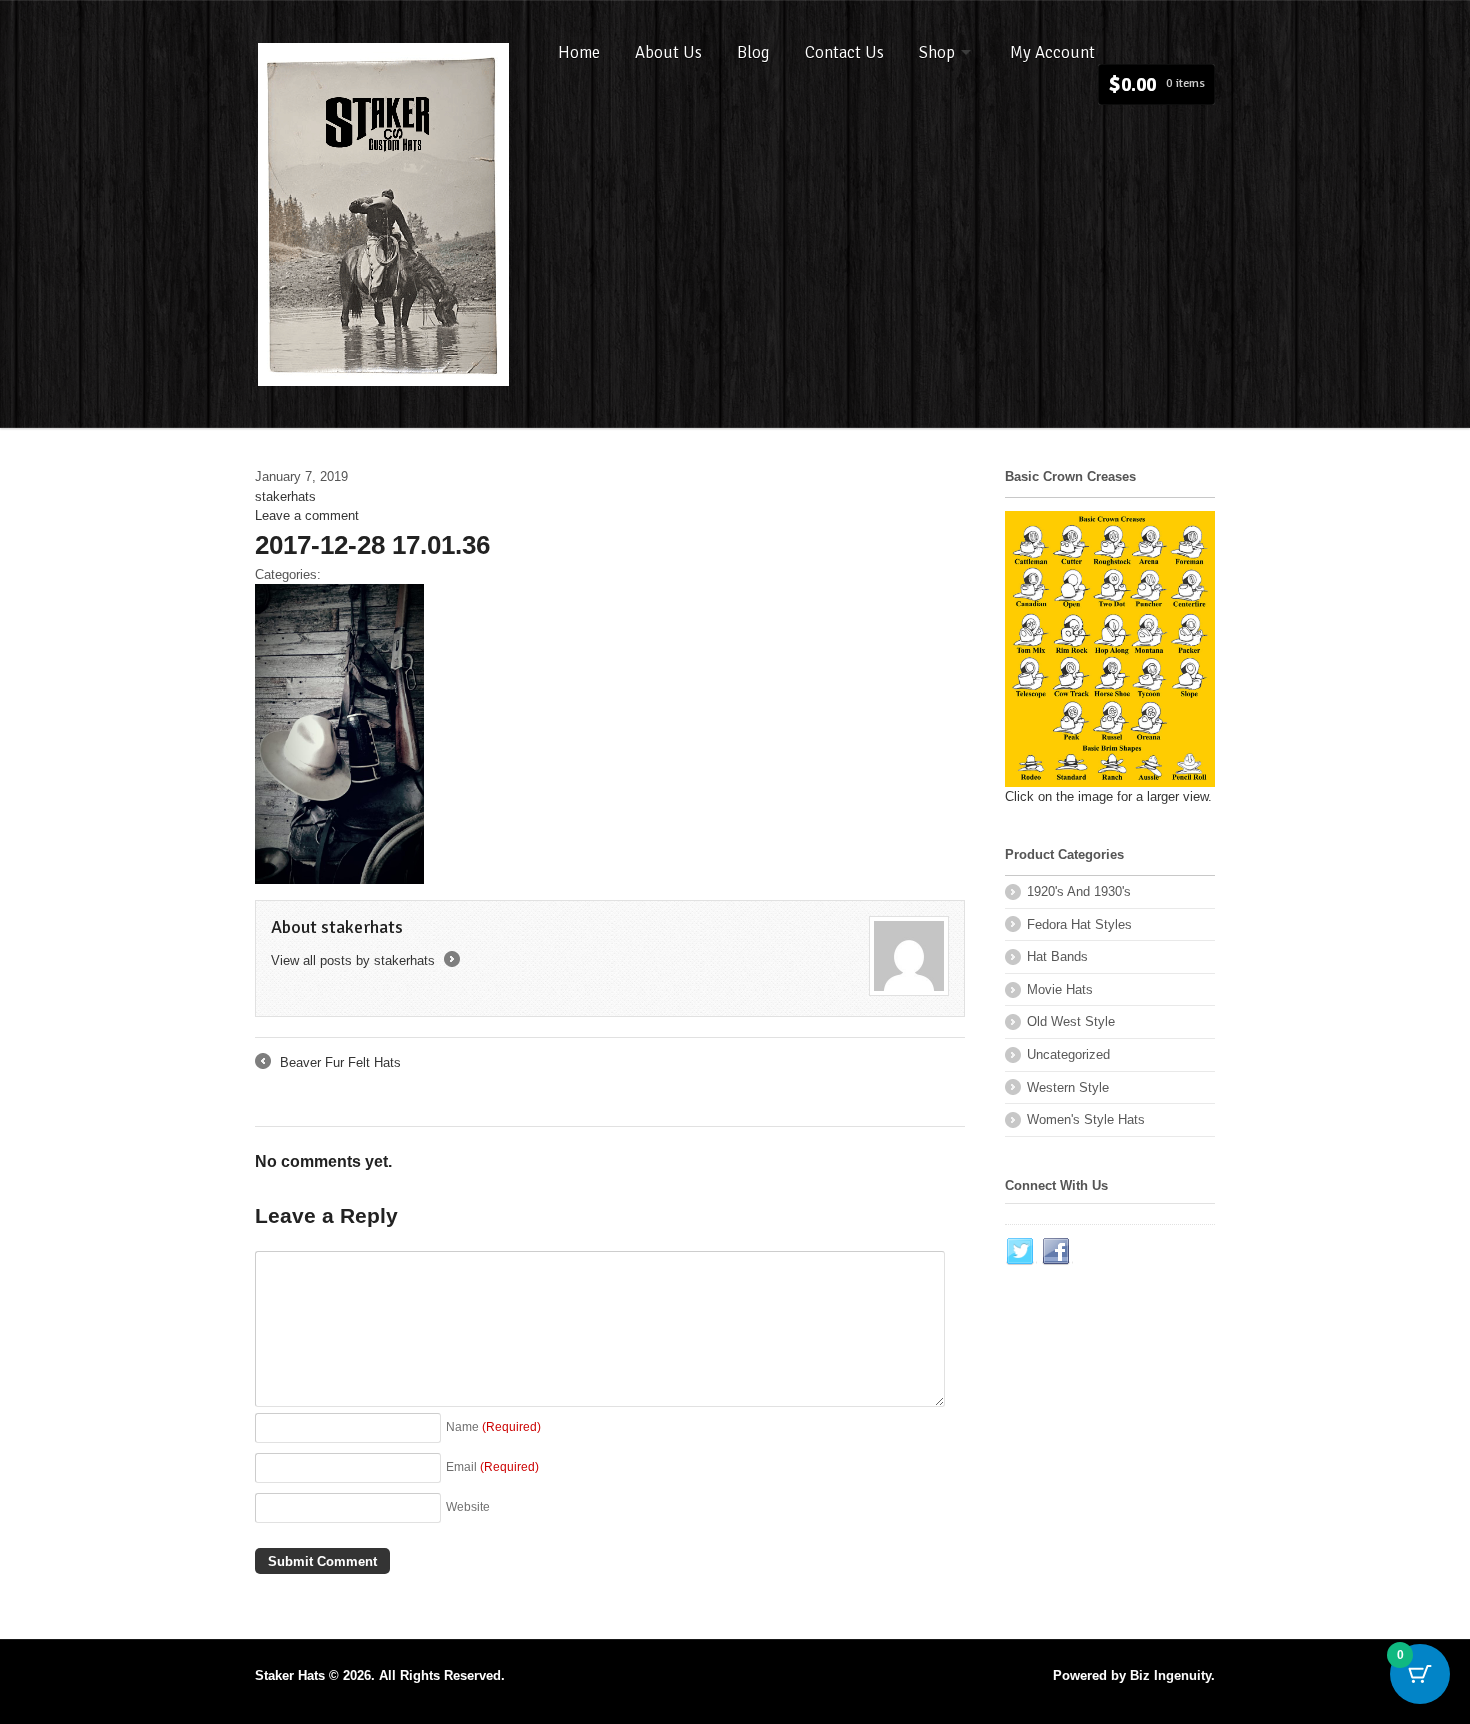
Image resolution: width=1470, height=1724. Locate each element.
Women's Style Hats (1086, 1119)
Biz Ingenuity (1170, 1675)
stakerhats (285, 496)
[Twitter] (1021, 1252)
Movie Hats (1060, 989)
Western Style (1068, 1087)
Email (492, 1466)
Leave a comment (307, 515)
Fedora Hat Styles (1079, 924)
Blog (753, 52)
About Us (668, 52)
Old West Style (1071, 1021)
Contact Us (844, 52)
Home (579, 52)
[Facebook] (1057, 1252)
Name (493, 1426)
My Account (1052, 52)
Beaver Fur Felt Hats (328, 1064)
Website (468, 1506)
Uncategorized (1068, 1054)
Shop (937, 52)
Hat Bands (1057, 956)
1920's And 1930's (1079, 891)
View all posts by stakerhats (364, 960)
